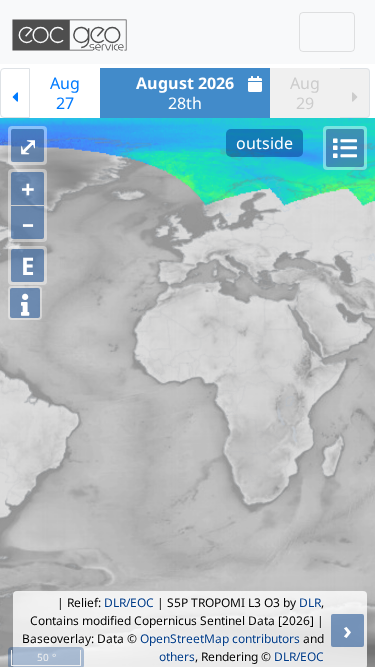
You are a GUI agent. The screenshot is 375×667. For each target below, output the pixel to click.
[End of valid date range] (355, 93)
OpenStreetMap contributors (220, 638)
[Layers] (345, 148)
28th (185, 93)
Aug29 (305, 93)
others (177, 656)
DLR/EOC (129, 602)
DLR (310, 602)
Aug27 (65, 93)
